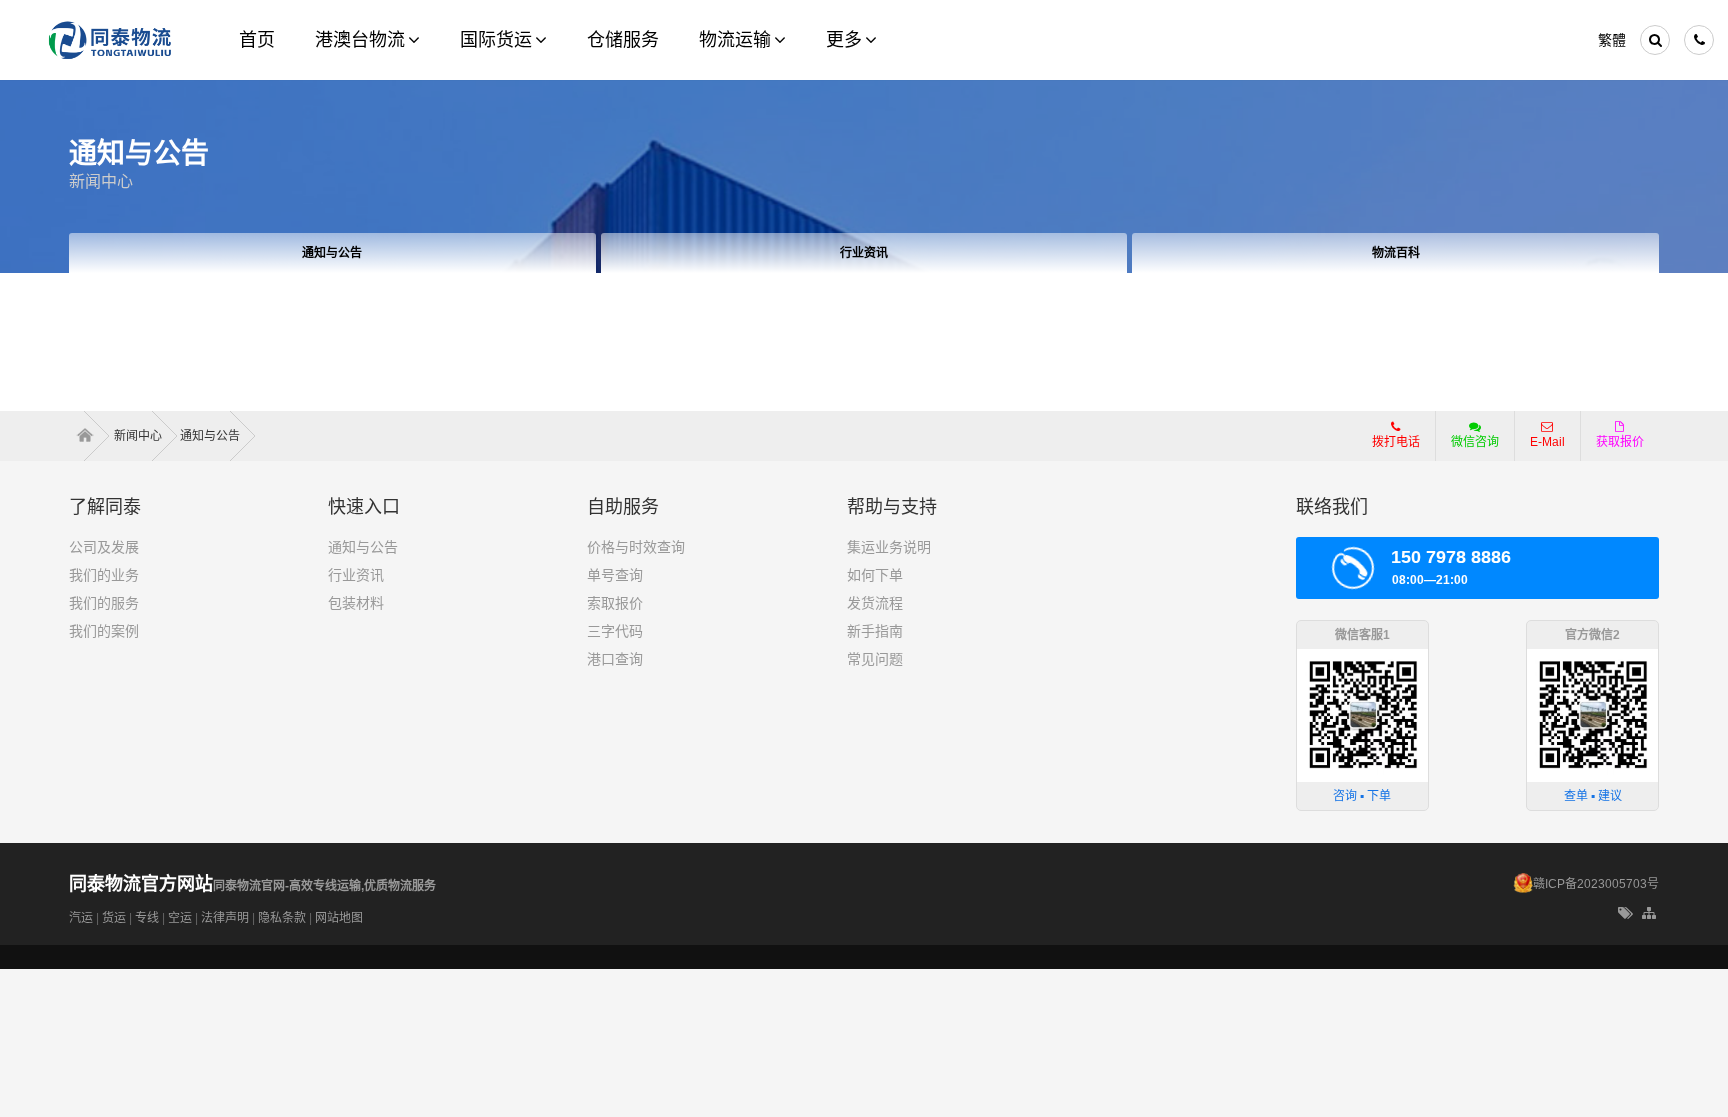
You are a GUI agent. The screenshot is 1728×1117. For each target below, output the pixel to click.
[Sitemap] (1650, 914)
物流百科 (1396, 253)
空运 (180, 918)
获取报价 (1620, 442)
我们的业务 (104, 575)
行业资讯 (864, 253)
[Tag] (1625, 914)
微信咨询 (1467, 448)
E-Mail (1547, 442)
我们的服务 (104, 603)
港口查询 (615, 659)
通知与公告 (332, 253)
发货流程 (875, 603)
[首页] (91, 436)
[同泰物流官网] (110, 40)
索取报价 (615, 603)
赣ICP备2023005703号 (1596, 884)
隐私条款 (282, 918)
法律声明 (225, 918)
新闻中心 (101, 181)
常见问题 (875, 659)
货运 (114, 918)
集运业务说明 (889, 547)
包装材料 (356, 603)
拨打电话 (1396, 442)
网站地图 (339, 918)
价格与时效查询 (636, 547)
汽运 (81, 918)
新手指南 (875, 631)
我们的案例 (104, 631)
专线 (147, 918)
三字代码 (615, 631)
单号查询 (615, 575)
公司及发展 (104, 547)
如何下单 (875, 575)
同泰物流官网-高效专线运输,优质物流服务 (252, 886)
